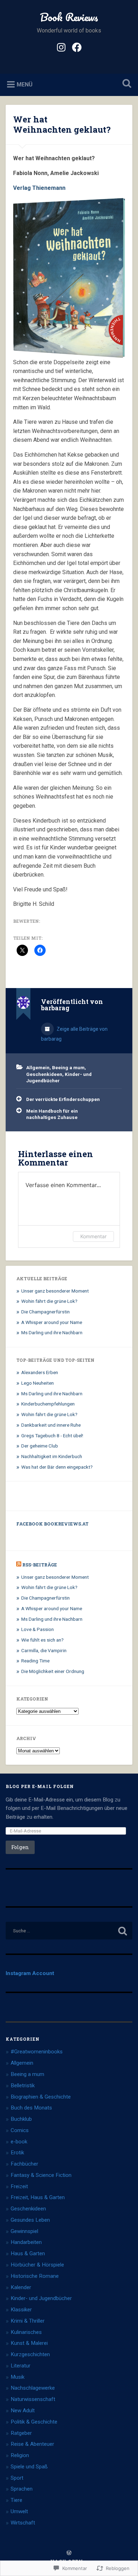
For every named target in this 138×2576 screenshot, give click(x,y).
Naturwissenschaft (33, 2399)
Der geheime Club (40, 1446)
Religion (20, 2455)
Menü (25, 85)
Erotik (17, 2153)
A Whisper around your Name (52, 1322)
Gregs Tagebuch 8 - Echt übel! (52, 1436)
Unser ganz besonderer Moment (55, 1291)
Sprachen (22, 2489)
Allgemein (38, 1067)
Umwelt (19, 2511)
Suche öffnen (126, 84)
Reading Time (35, 1661)
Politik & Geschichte (34, 2422)
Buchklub (21, 2119)
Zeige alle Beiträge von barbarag (74, 1034)
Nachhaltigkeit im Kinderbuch (52, 1456)
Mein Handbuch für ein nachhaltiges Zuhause (52, 1114)
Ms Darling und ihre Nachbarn (52, 1332)
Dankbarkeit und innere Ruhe (51, 1425)
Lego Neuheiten (38, 1383)
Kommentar (93, 1236)
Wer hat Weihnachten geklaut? (62, 124)
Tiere (16, 2500)
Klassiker (21, 2310)
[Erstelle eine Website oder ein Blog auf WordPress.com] (69, 2553)
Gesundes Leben (30, 2220)
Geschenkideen (44, 1074)
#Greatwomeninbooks (37, 2052)
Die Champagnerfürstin (45, 1312)
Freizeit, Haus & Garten (38, 2197)
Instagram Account (30, 1973)
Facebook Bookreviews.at (52, 1524)
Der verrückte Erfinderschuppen (63, 1099)
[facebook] (77, 47)
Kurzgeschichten (30, 2354)
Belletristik (23, 2086)
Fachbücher (24, 2164)
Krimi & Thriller (28, 2321)
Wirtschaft (23, 2523)
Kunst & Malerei (29, 2343)
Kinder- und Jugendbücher (41, 2298)
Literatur (21, 2366)
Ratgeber (21, 2433)
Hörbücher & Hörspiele (37, 2265)
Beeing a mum (68, 1067)
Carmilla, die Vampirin (44, 1650)
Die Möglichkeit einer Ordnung (53, 1671)
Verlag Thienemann (39, 188)
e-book (19, 2142)
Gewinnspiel (24, 2231)
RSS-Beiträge (40, 1565)
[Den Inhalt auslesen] (19, 1565)
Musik (18, 2377)
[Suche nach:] (69, 1931)
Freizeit (19, 2186)
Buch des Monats (31, 2108)
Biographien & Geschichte (41, 2097)
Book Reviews (69, 17)
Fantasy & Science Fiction (41, 2175)
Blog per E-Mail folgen (40, 1786)
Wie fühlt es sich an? (42, 1640)
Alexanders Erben (40, 1372)
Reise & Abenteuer (32, 2444)
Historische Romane (35, 2276)
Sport (17, 2478)
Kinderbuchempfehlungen (48, 1404)
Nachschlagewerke (33, 2388)
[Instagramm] (61, 47)
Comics (20, 2130)
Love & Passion (38, 1629)
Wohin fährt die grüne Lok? (49, 1301)
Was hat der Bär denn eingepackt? (57, 1467)
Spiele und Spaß (29, 2467)
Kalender (21, 2287)
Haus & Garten (28, 2253)
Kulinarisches (26, 2332)
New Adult (23, 2411)
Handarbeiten (26, 2242)
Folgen (20, 1847)
